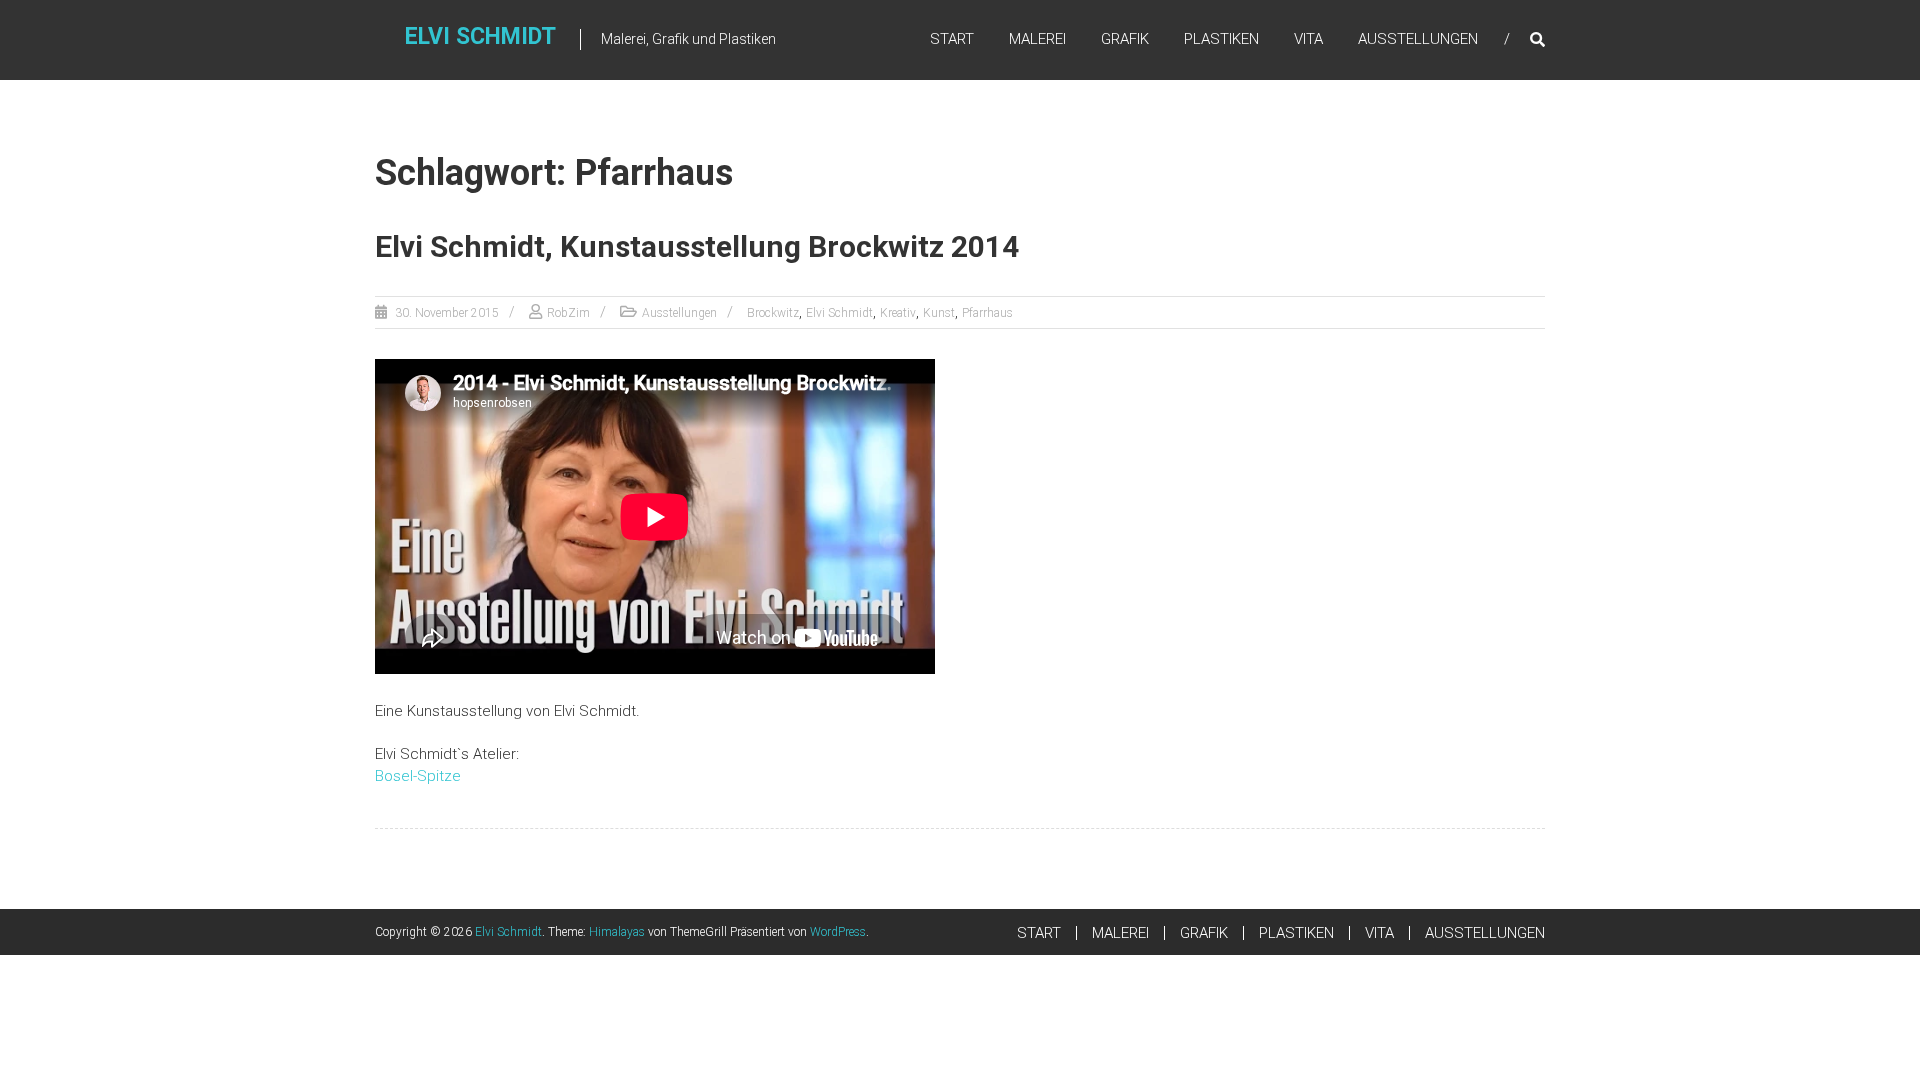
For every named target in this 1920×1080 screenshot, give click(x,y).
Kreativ (898, 313)
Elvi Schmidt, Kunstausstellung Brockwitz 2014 (697, 246)
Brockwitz (773, 313)
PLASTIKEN (1221, 39)
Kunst (939, 313)
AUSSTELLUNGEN (1418, 39)
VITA (1308, 39)
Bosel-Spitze (418, 776)
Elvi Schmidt (480, 36)
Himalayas (617, 932)
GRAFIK (1125, 39)
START (952, 39)
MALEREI (1037, 39)
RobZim (568, 313)
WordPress (838, 932)
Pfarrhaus (987, 313)
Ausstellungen (679, 313)
